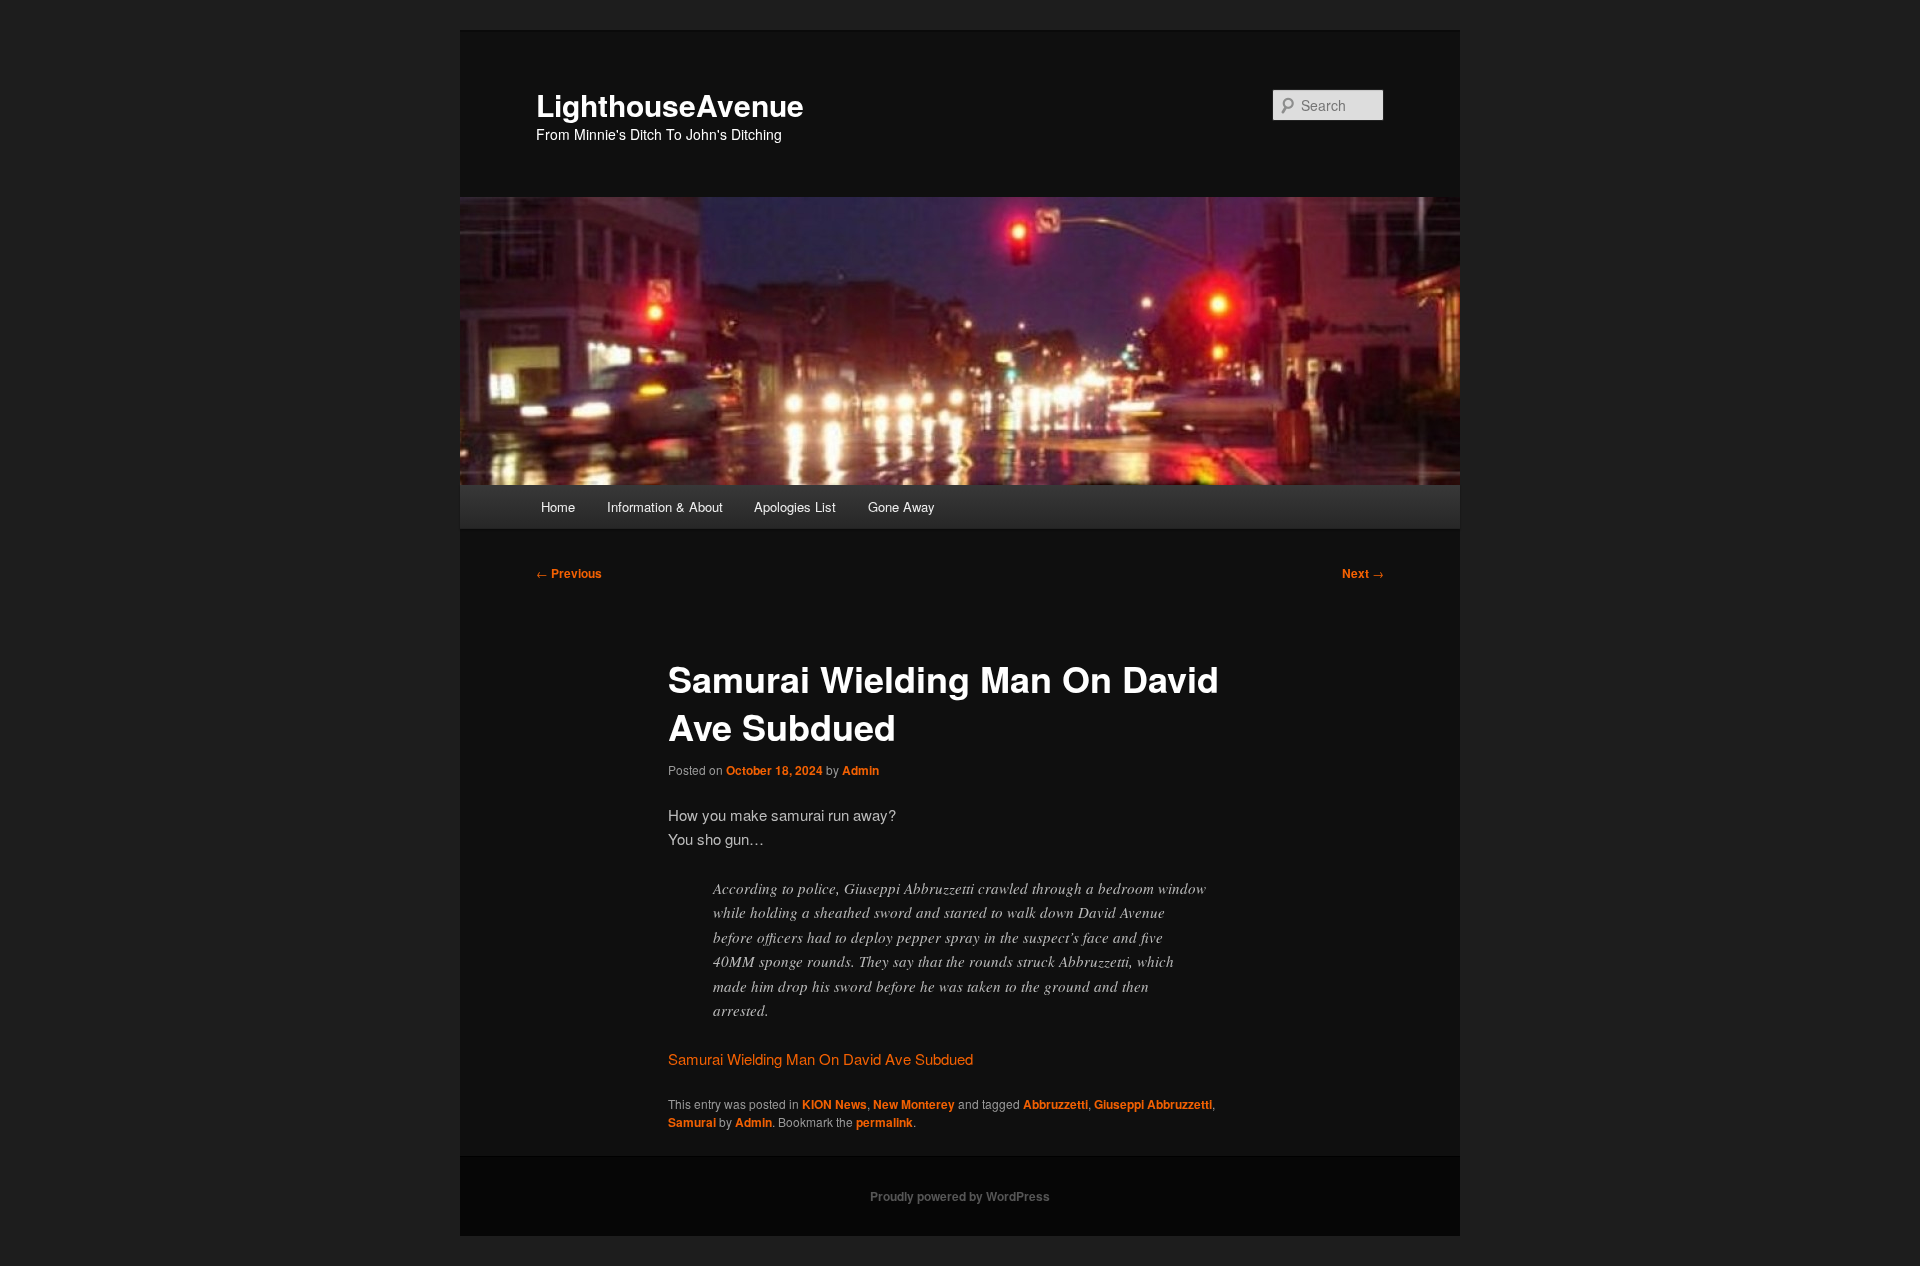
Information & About (665, 506)
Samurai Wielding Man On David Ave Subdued (820, 1058)
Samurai (692, 1122)
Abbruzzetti (1055, 1104)
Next (1363, 573)
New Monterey (914, 1104)
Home (558, 506)
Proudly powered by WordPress (960, 1196)
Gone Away (901, 506)
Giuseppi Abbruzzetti (1153, 1104)
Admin (860, 770)
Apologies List (795, 506)
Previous (569, 573)
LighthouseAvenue (670, 104)
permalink (884, 1122)
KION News (834, 1104)
